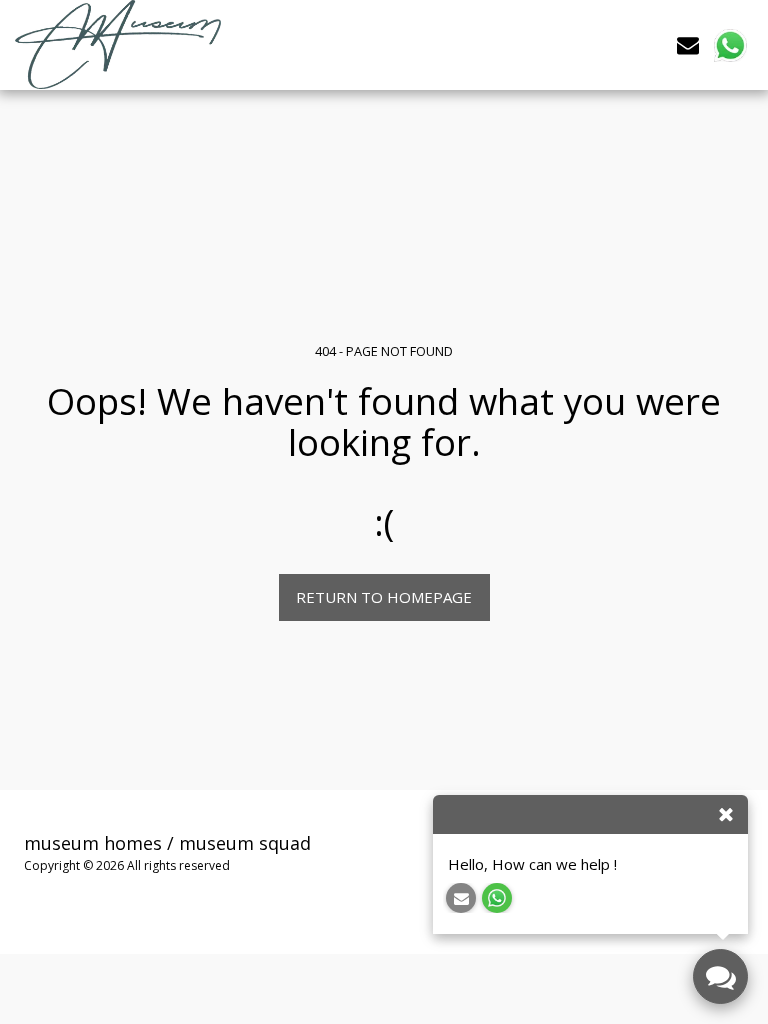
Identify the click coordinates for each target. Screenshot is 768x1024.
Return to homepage (384, 597)
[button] (688, 44)
